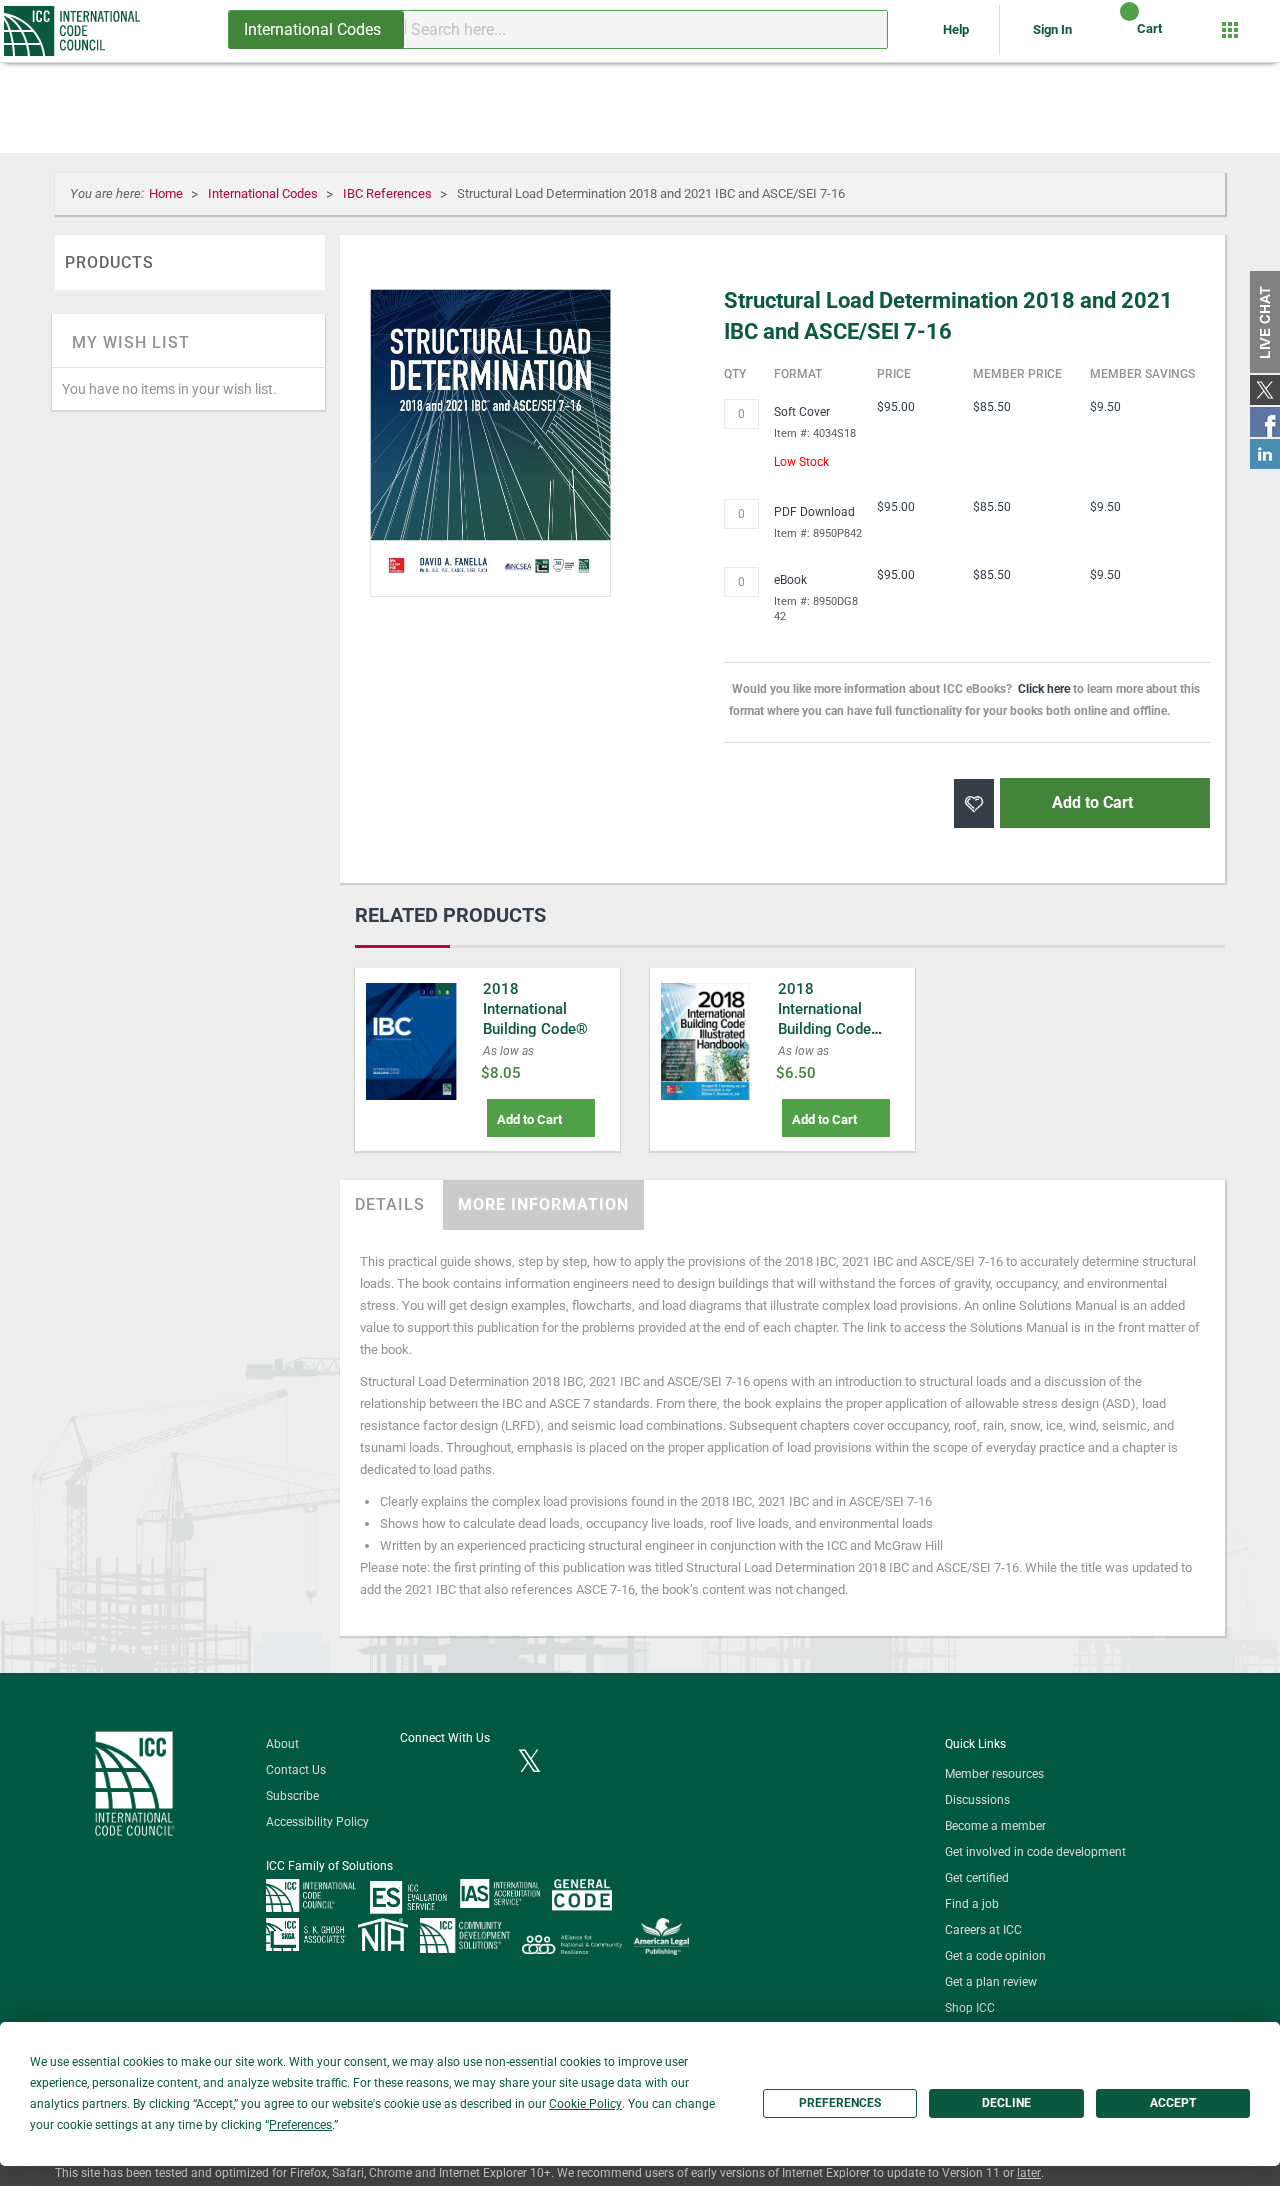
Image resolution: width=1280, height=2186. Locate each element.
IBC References (389, 193)
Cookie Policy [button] (585, 2104)
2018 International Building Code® (535, 1009)
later (1029, 2173)
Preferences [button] (300, 2125)
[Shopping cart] (1112, 36)
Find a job (972, 1904)
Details (390, 1204)
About (282, 1744)
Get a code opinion (995, 1956)
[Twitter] (529, 1763)
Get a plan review (991, 1982)
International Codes (264, 193)
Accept (1173, 2103)
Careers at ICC (983, 1930)
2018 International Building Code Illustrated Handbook (824, 1029)
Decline (1006, 2103)
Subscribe (292, 1796)
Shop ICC (970, 2008)
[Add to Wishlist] (974, 803)
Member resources (994, 1774)
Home (167, 193)
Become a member (995, 1826)
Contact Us (296, 1770)
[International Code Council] (73, 31)
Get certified (977, 1878)
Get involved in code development (1035, 1852)
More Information (543, 1204)
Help (957, 29)
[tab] (390, 1205)
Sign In (1052, 29)
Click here (1044, 689)
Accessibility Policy (317, 1822)
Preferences (840, 2103)
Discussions (977, 1800)
